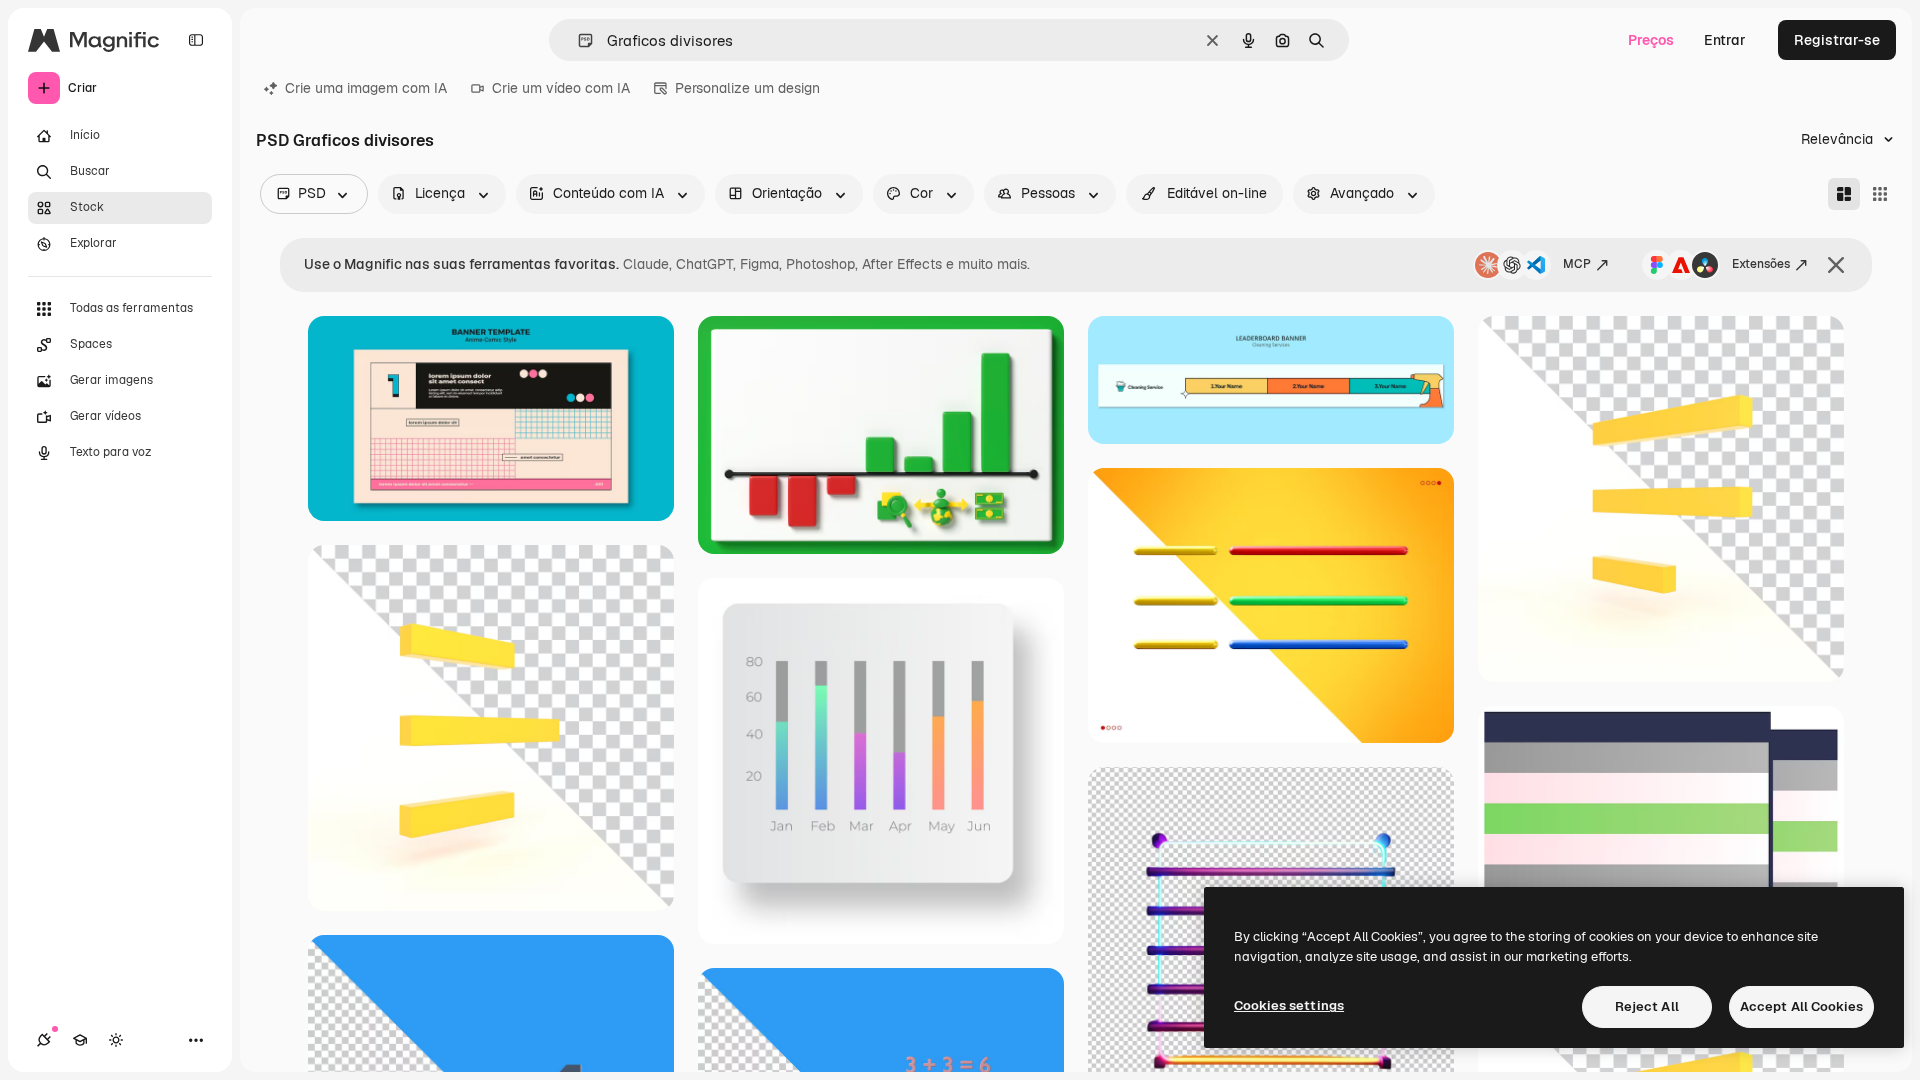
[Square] (1880, 194)
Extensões (1761, 264)
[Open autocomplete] (577, 40)
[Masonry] (1844, 194)
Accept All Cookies (1801, 1006)
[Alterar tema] (116, 1040)
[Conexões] (44, 1040)
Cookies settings (1289, 1005)
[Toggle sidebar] (196, 40)
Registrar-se (1837, 40)
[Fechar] (1836, 265)
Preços (1651, 40)
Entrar (1725, 40)
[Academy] (80, 1040)
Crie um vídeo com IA (561, 88)
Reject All (1647, 1006)
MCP (1577, 264)
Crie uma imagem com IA (366, 88)
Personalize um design (747, 88)
